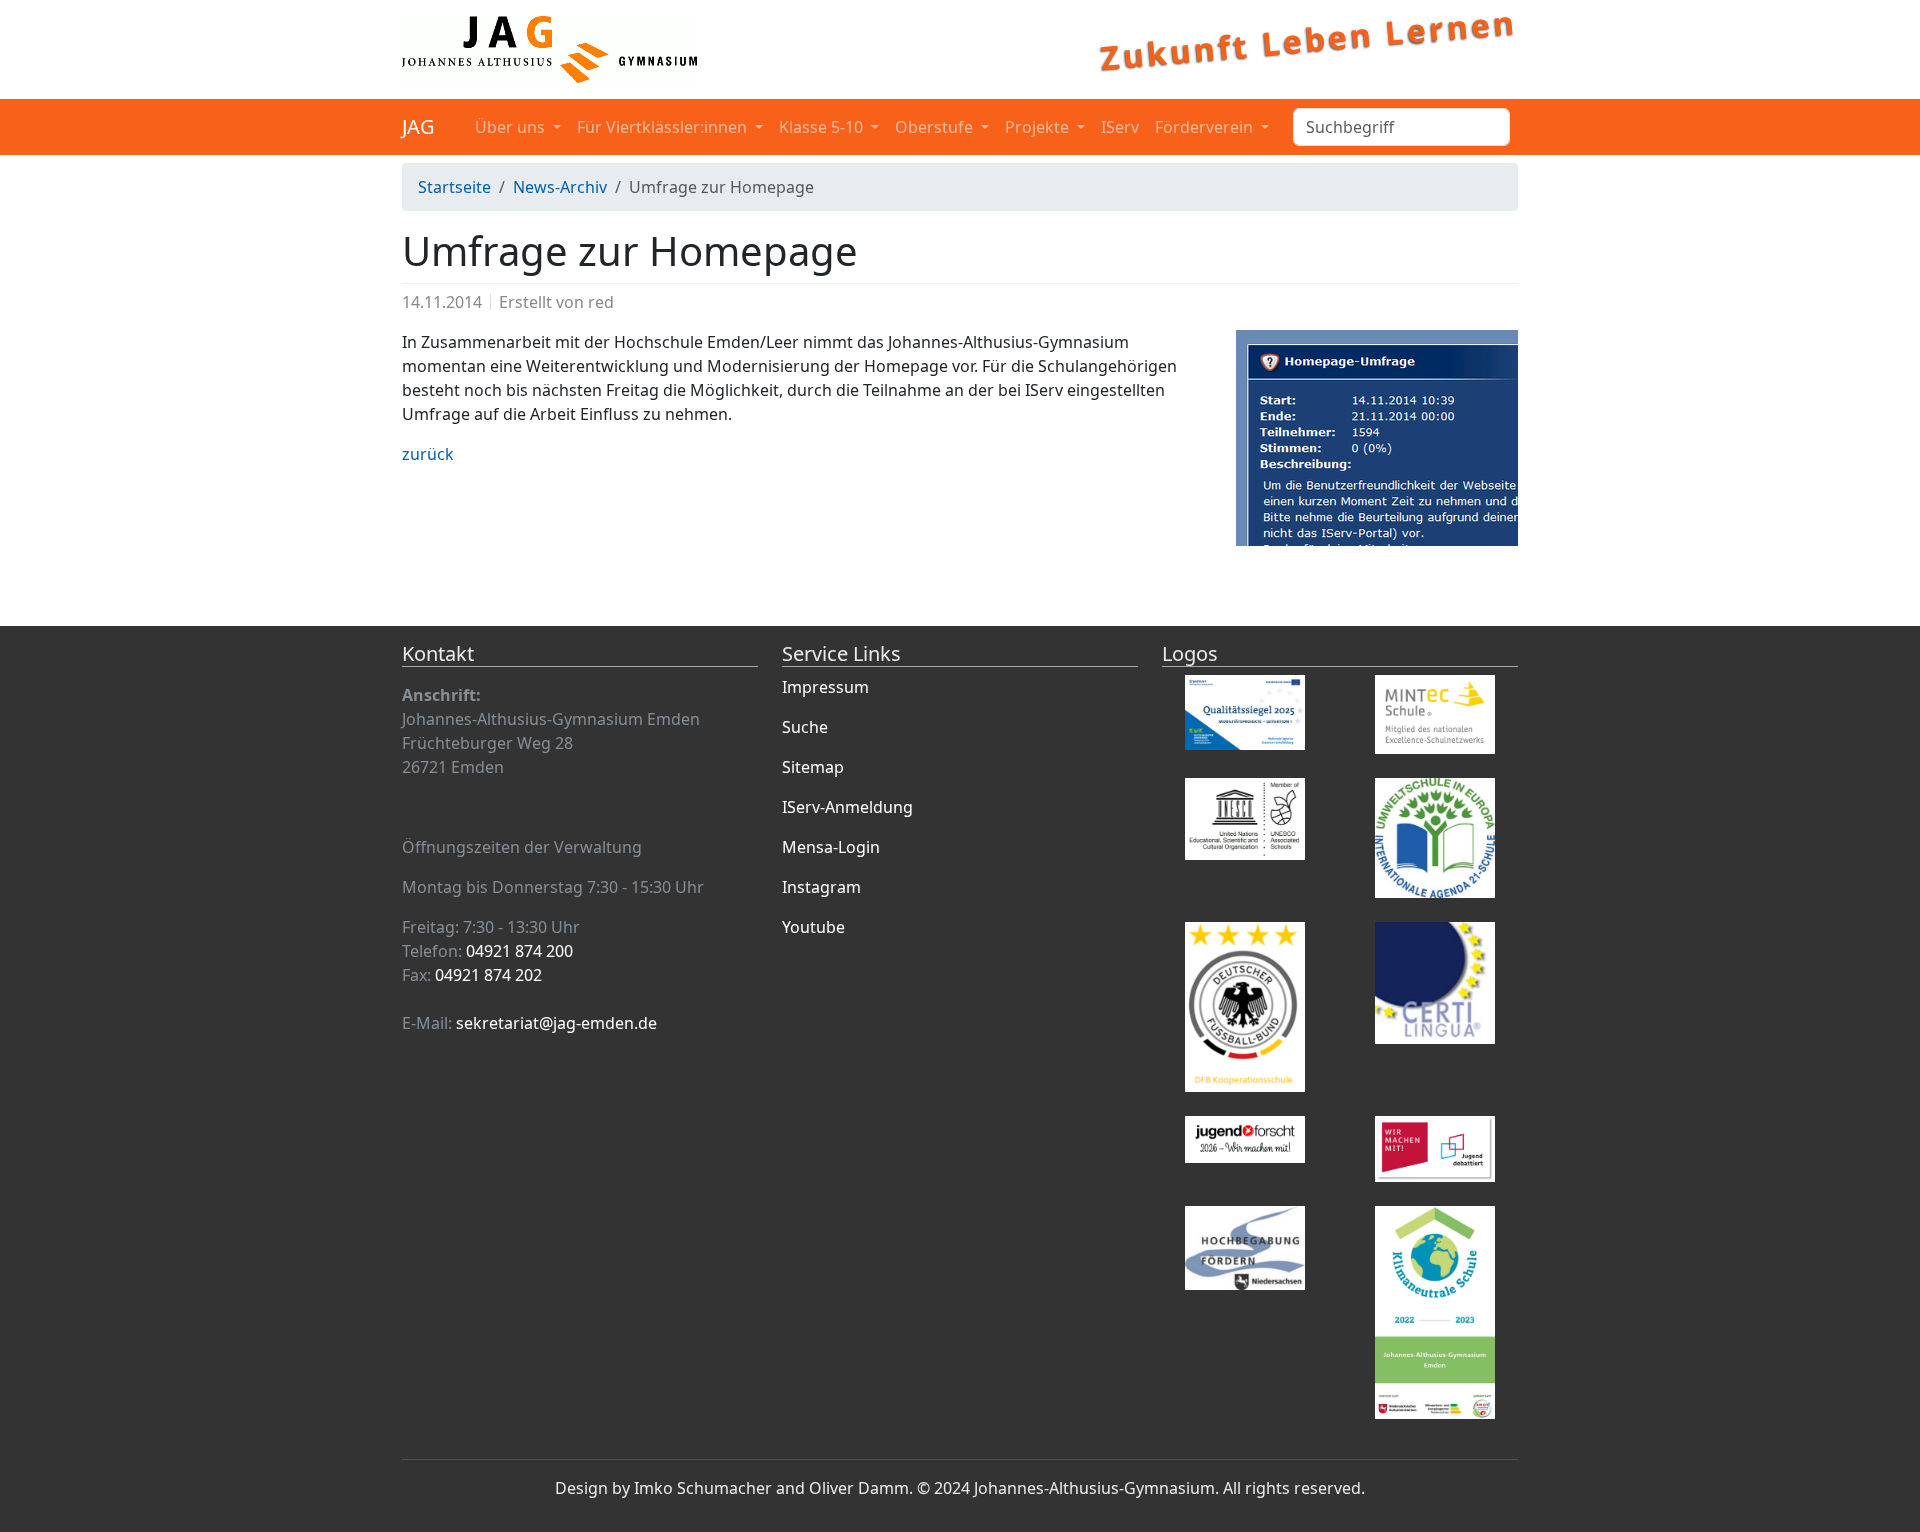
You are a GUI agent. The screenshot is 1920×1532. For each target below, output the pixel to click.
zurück (428, 454)
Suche (805, 727)
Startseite (454, 187)
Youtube (813, 927)
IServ (1120, 127)
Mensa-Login (831, 847)
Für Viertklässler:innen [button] (664, 127)
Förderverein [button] (1206, 127)
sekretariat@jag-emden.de (556, 1023)
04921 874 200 (519, 951)
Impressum (825, 687)
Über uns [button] (512, 127)
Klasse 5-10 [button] (823, 127)
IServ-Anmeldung (847, 807)
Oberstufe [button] (936, 127)
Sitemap (813, 767)
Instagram (821, 887)
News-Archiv (560, 187)
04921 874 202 (488, 975)
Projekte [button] (1039, 127)
